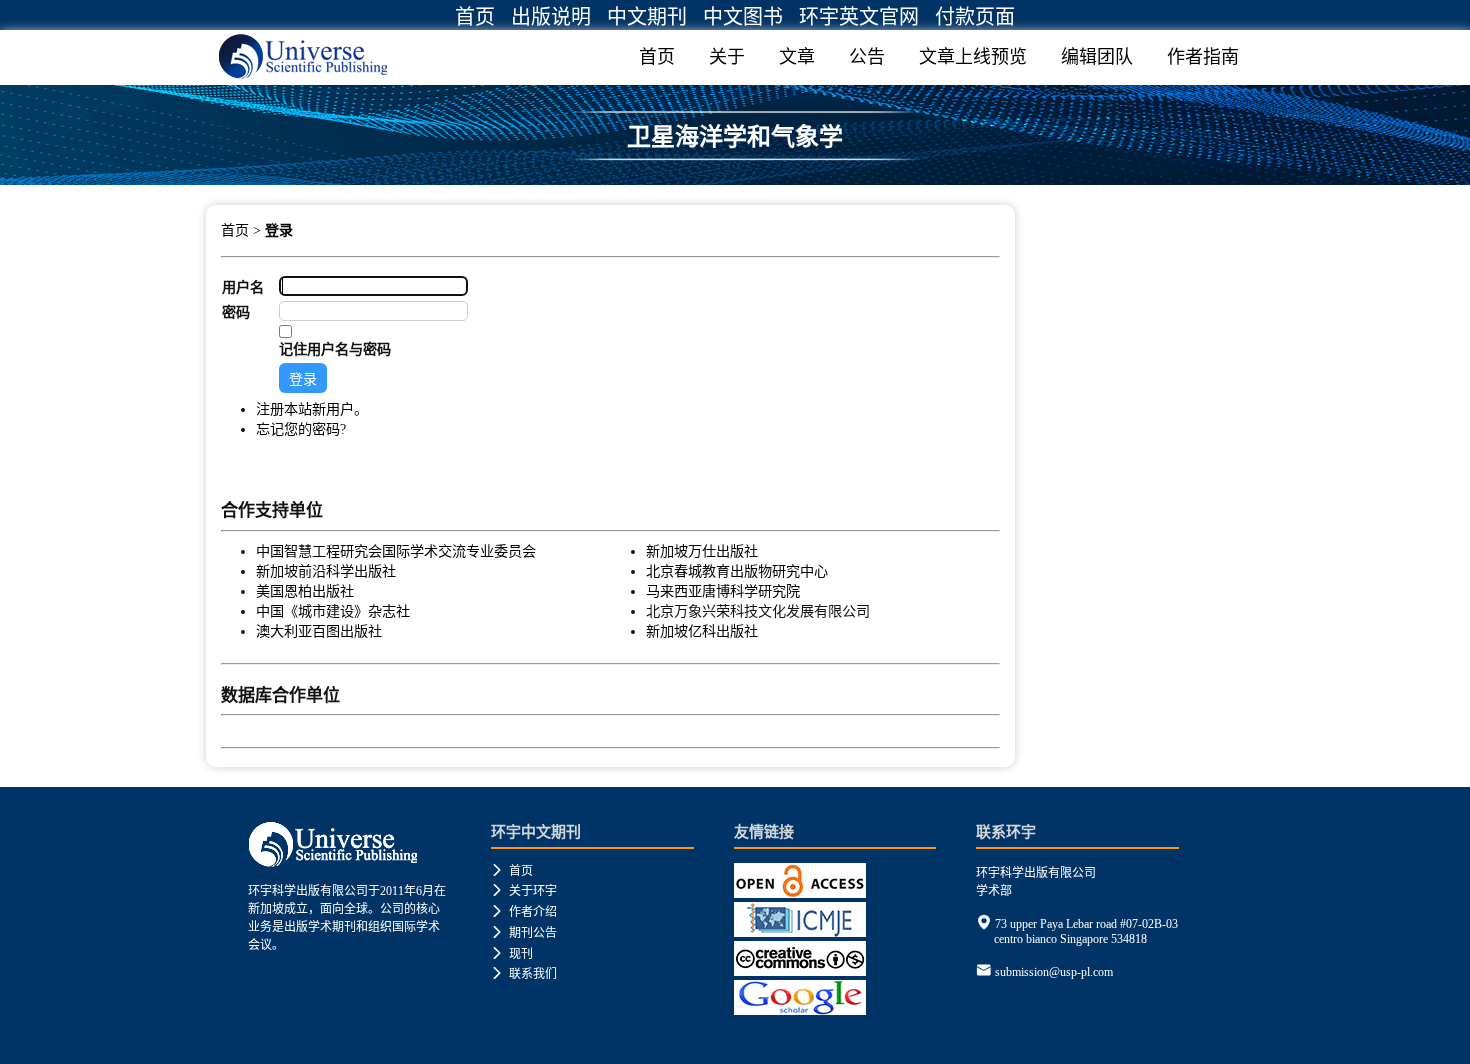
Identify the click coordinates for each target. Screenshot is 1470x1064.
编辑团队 (1097, 57)
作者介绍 (524, 912)
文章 (797, 57)
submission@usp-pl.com (1054, 972)
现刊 (512, 954)
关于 (727, 57)
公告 (867, 57)
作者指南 (1203, 57)
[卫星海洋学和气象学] (735, 177)
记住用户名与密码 (335, 349)
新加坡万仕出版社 (702, 551)
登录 (279, 230)
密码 (236, 312)
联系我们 (524, 974)
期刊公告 (524, 933)
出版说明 (551, 17)
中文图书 (743, 17)
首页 (475, 17)
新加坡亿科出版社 (702, 631)
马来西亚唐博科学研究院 (723, 591)
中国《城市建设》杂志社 (333, 611)
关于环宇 (524, 891)
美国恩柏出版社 (305, 591)
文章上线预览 (973, 57)
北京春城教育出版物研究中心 (737, 571)
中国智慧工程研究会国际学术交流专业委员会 (396, 551)
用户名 (243, 287)
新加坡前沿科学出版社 (326, 571)
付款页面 (975, 17)
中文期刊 (647, 17)
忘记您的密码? (301, 429)
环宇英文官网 (859, 17)
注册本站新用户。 (312, 409)
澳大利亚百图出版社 (319, 631)
